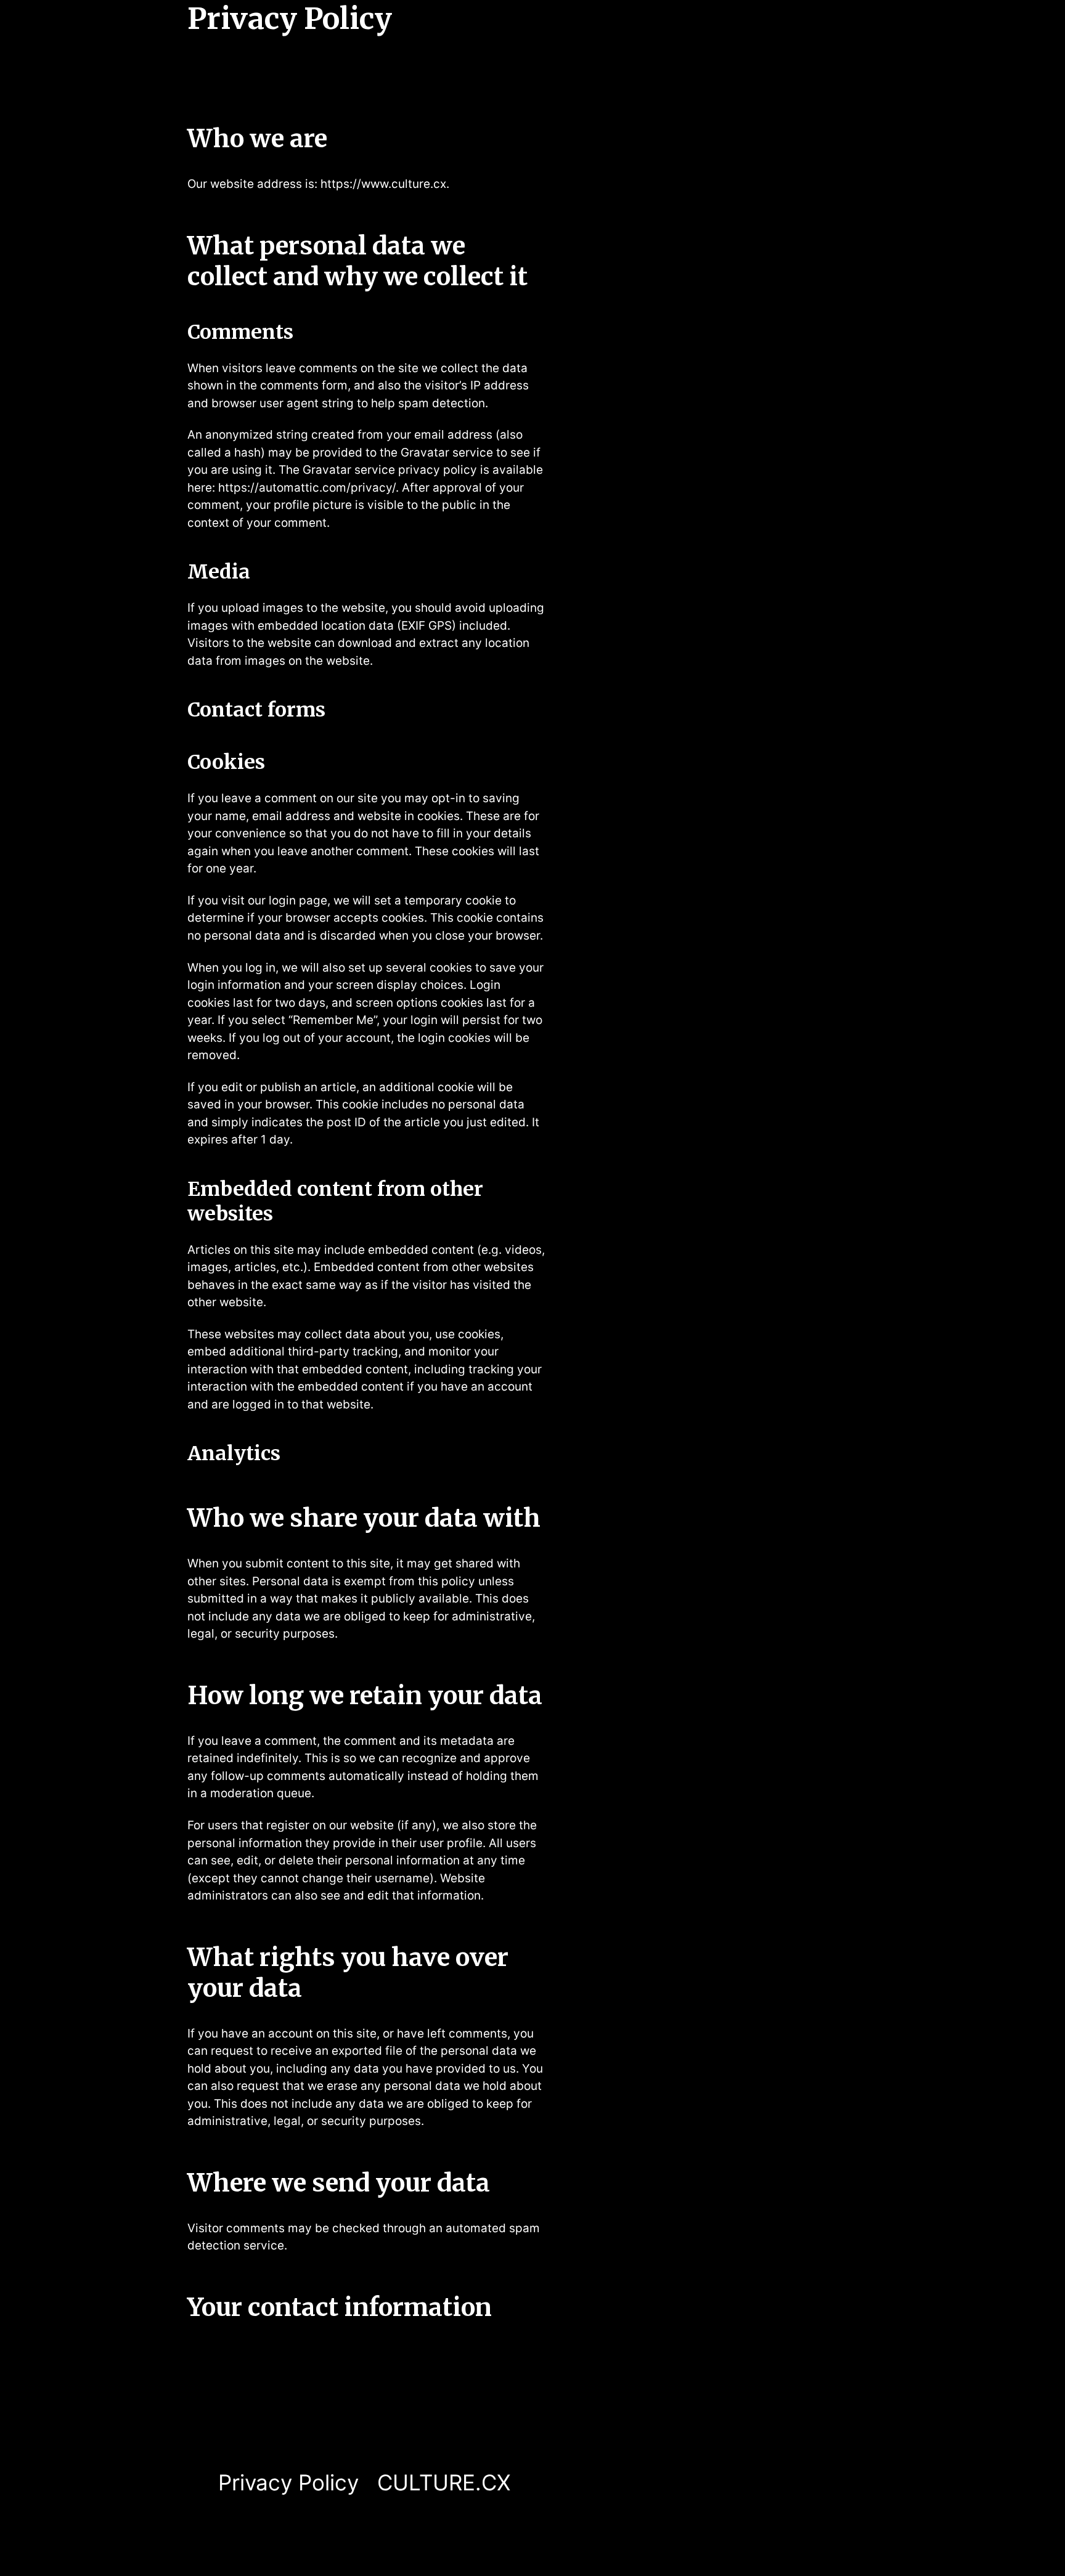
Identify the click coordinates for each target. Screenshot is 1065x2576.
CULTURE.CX (444, 2482)
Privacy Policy (288, 2482)
